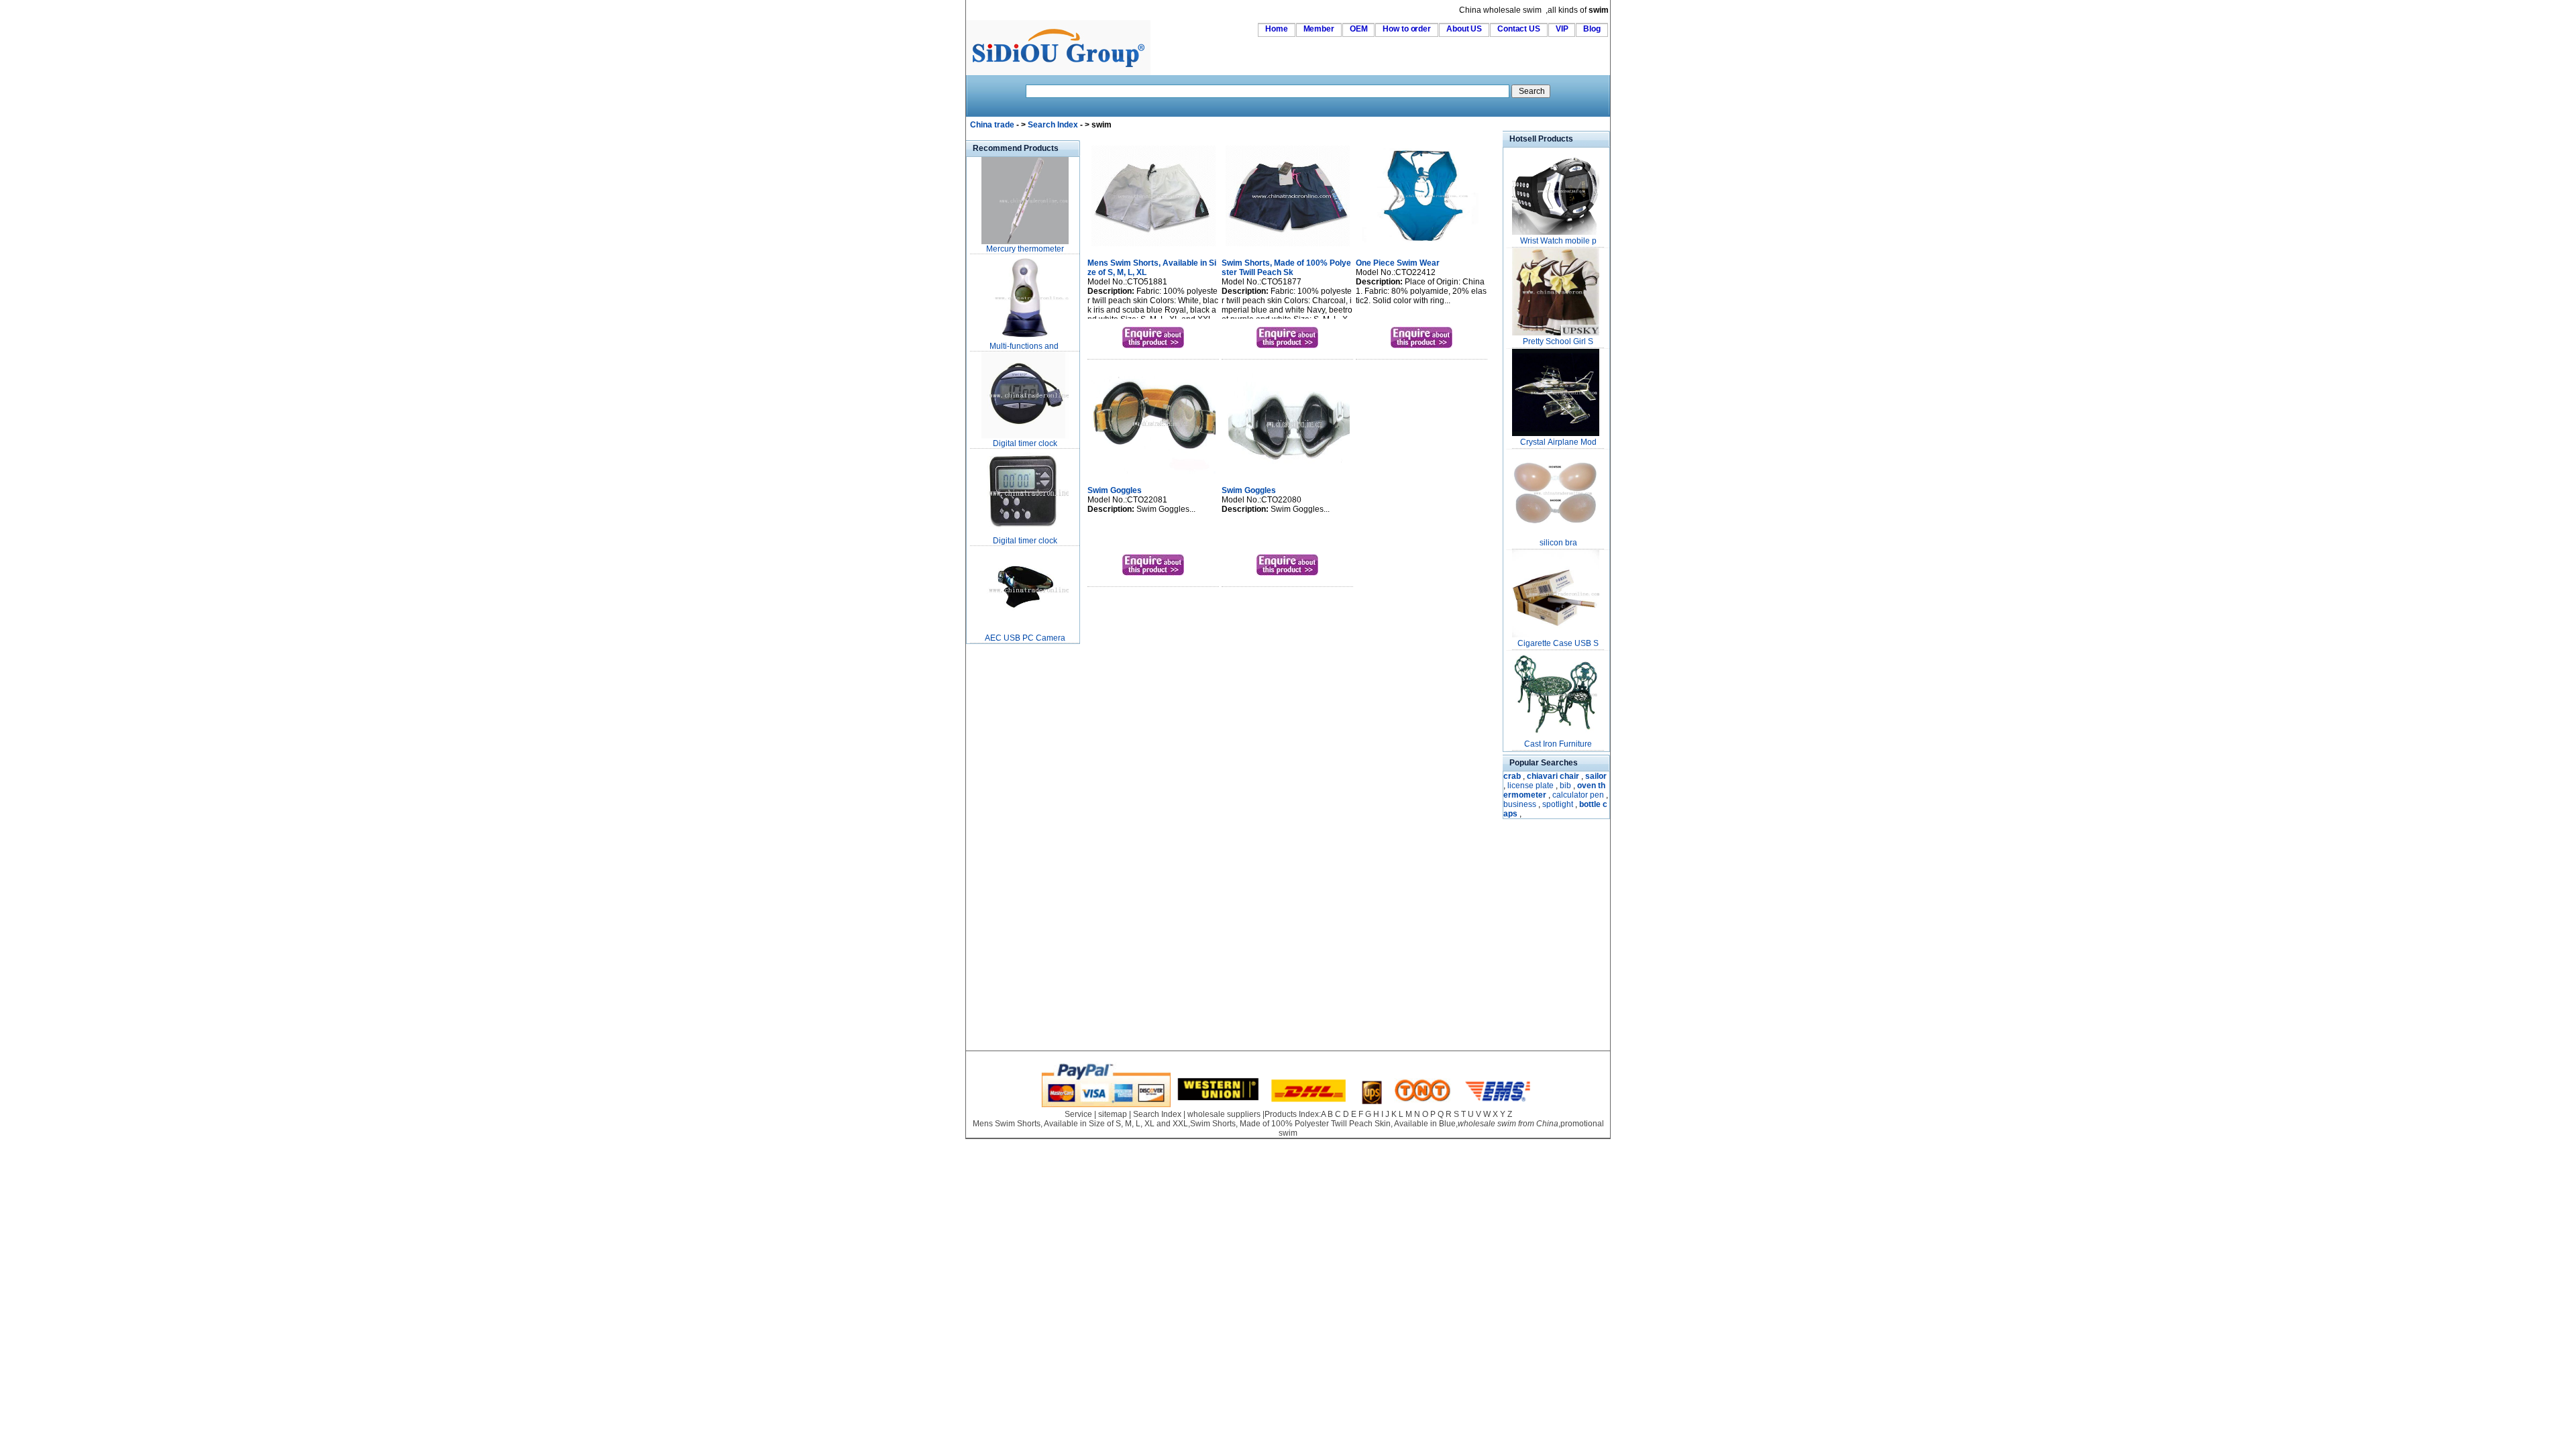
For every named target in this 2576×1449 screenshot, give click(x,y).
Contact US (1519, 29)
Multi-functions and (1025, 346)
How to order (1407, 29)
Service (1078, 1114)
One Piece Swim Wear (1398, 263)
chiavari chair (1553, 776)
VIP (1562, 29)
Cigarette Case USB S (1558, 643)
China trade (992, 125)
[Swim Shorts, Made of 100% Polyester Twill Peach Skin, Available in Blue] (1288, 248)
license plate (1531, 786)
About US (1464, 29)
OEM (1359, 29)
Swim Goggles (1115, 490)
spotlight (1558, 804)
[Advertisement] (1006, 848)
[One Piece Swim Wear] (1422, 248)
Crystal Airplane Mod (1558, 442)
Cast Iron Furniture (1558, 744)
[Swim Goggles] (1153, 475)
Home (1277, 29)
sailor (1596, 776)
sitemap (1113, 1114)
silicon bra (1558, 543)
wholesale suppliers (1224, 1114)
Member (1319, 29)
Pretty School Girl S (1558, 341)
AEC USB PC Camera (1025, 638)
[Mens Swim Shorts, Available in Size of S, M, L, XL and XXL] (1153, 248)
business (1520, 804)
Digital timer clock (1025, 443)
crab (1512, 776)
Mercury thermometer (1025, 249)
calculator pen (1578, 795)
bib (1565, 786)
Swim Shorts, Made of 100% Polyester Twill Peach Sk (1286, 268)
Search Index (1053, 125)
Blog (1592, 29)
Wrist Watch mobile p (1558, 241)
